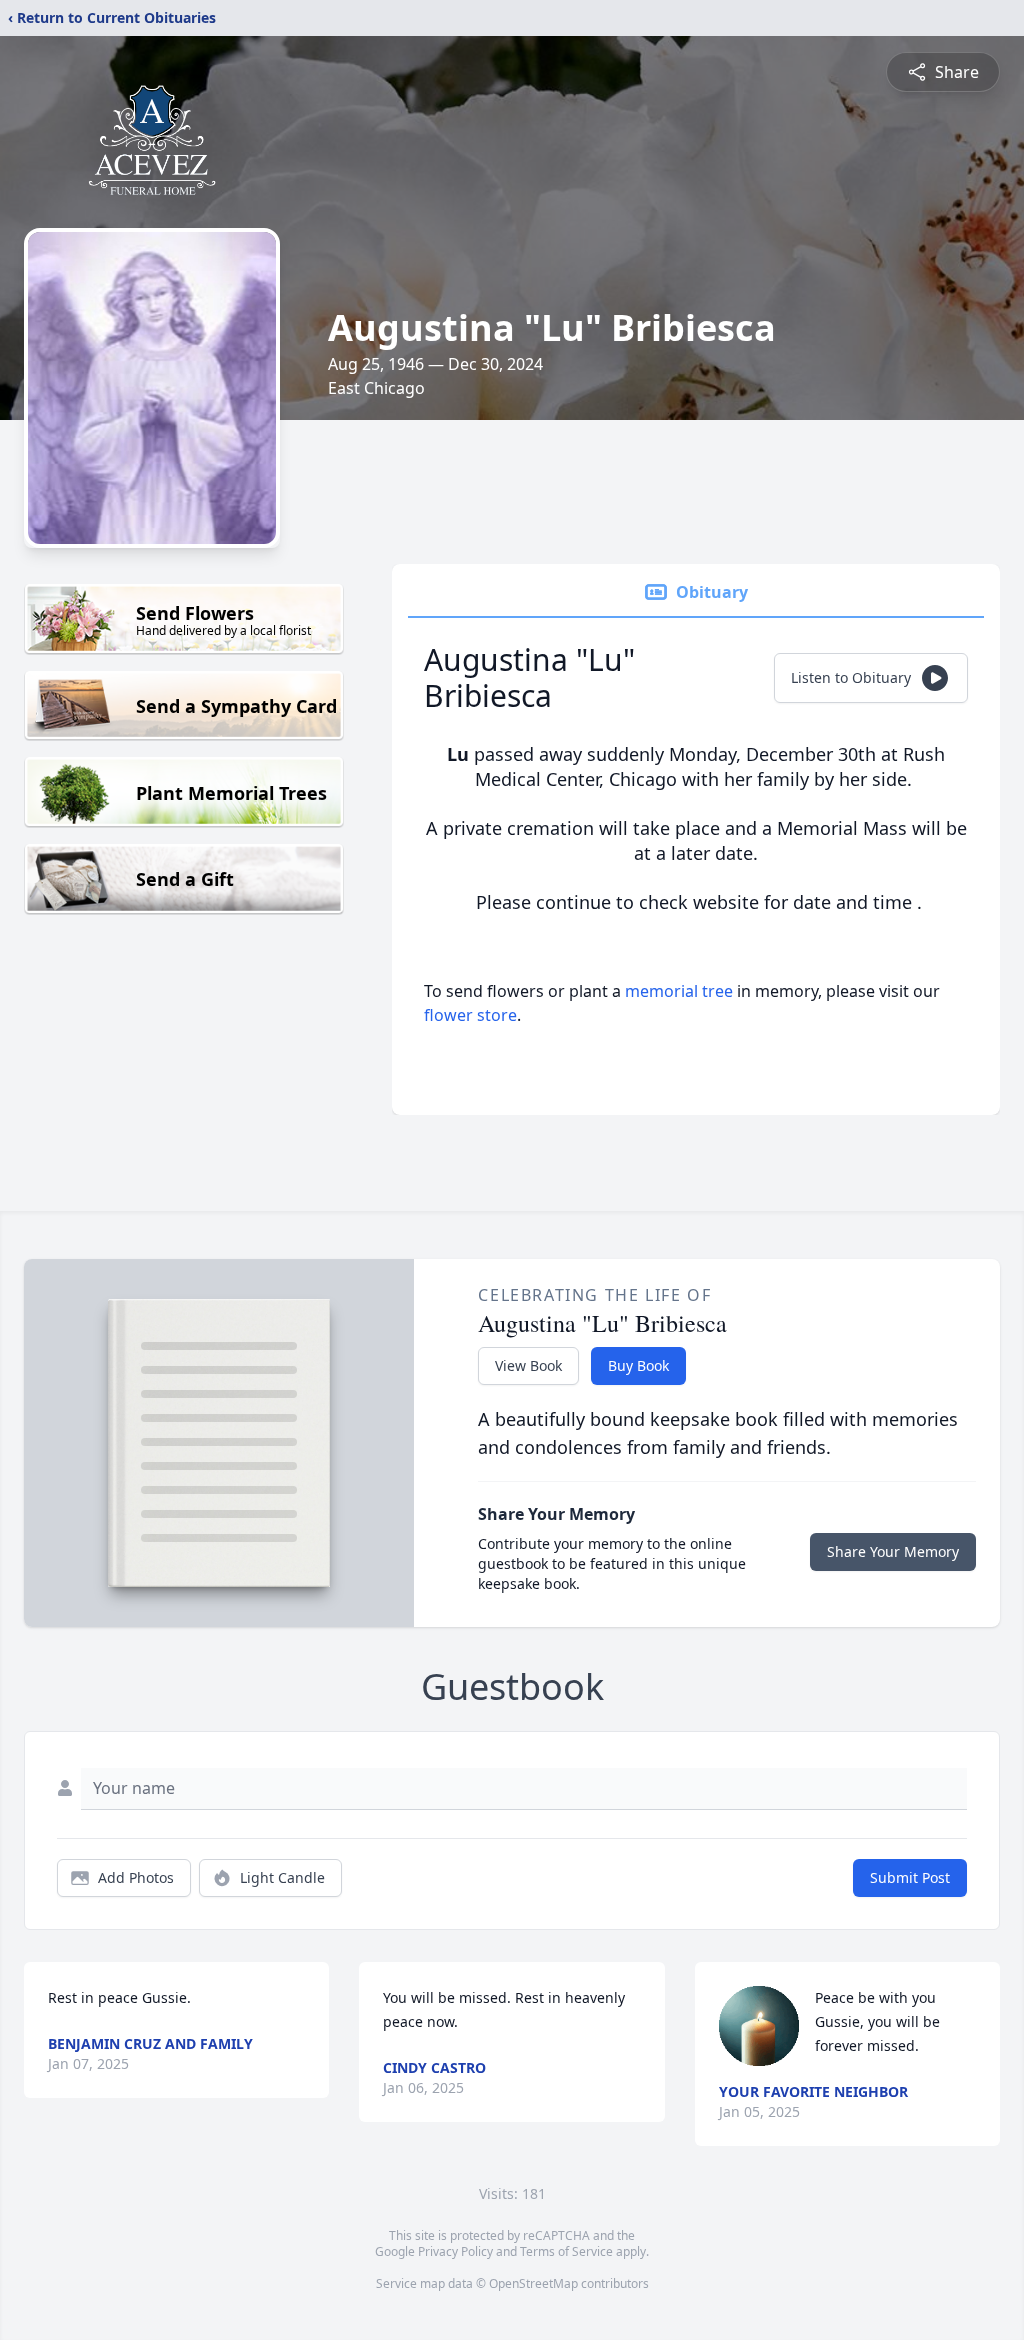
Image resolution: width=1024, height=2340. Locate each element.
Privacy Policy (455, 2251)
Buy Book (638, 1365)
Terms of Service (566, 2251)
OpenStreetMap (533, 2283)
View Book (528, 1365)
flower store (470, 1015)
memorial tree (679, 991)
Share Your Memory (893, 1551)
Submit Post (910, 1877)
